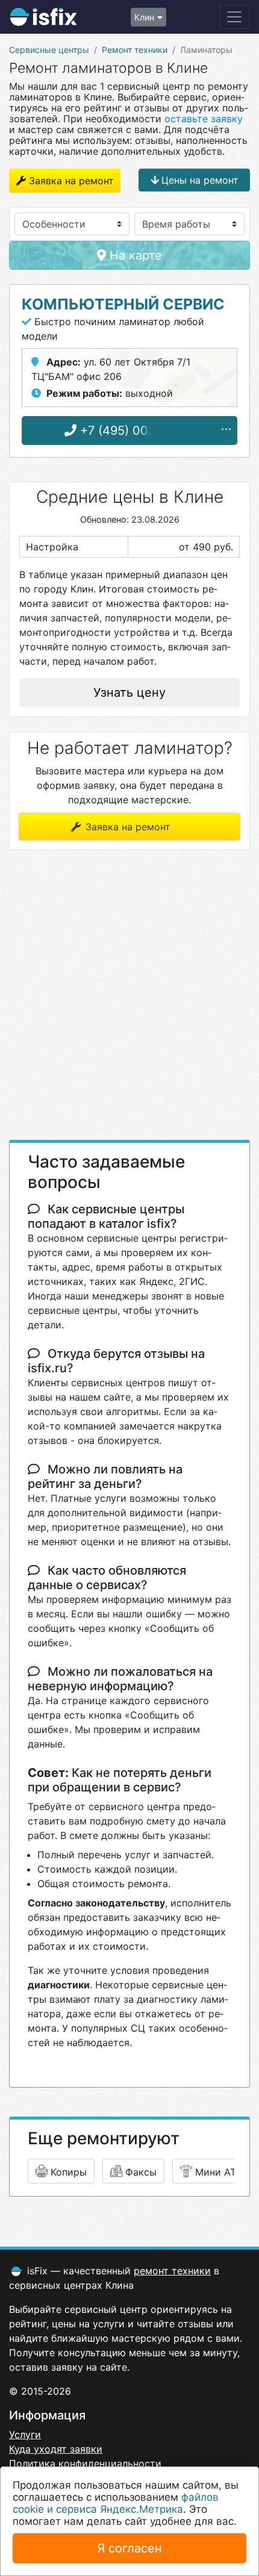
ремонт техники (172, 2271)
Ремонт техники (135, 50)
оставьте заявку (204, 119)
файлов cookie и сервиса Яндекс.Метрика (116, 2503)
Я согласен (129, 2548)
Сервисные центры (49, 50)
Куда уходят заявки (56, 2449)
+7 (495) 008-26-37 (136, 431)
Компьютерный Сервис (123, 304)
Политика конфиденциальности (85, 2463)
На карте (134, 255)
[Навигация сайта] (234, 17)
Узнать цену (129, 692)
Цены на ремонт (200, 180)
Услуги (25, 2434)
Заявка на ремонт (71, 181)
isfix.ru (43, 17)
